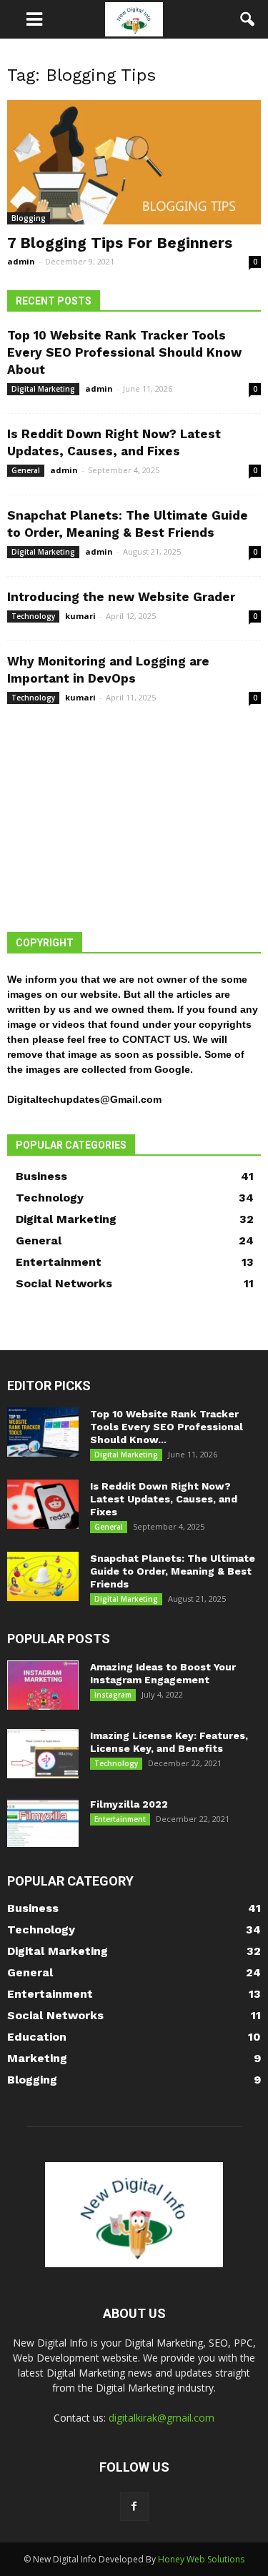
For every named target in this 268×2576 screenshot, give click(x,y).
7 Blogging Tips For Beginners (120, 243)
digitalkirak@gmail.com (162, 2418)
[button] (248, 19)
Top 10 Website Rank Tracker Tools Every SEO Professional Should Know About (124, 352)
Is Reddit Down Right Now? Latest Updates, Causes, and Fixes (164, 1499)
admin (21, 261)
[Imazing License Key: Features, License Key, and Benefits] (43, 1754)
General (26, 470)
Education (37, 2037)
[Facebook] (134, 2507)
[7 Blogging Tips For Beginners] (134, 162)
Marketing (37, 2058)
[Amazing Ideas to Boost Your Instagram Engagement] (43, 1685)
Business (41, 1176)
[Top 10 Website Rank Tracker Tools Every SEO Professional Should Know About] (43, 1432)
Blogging (29, 218)
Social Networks (64, 1283)
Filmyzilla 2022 (129, 1804)
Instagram (113, 1695)
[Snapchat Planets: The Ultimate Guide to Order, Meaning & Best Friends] (43, 1576)
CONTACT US (155, 1039)
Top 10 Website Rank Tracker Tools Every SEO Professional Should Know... (167, 1427)
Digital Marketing (43, 389)
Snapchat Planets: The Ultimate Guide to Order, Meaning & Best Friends (173, 1571)
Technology (33, 616)
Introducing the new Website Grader (121, 597)
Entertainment (59, 1262)
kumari (80, 616)
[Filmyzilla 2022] (43, 1822)
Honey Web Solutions (201, 2559)
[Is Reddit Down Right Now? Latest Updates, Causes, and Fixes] (43, 1504)
